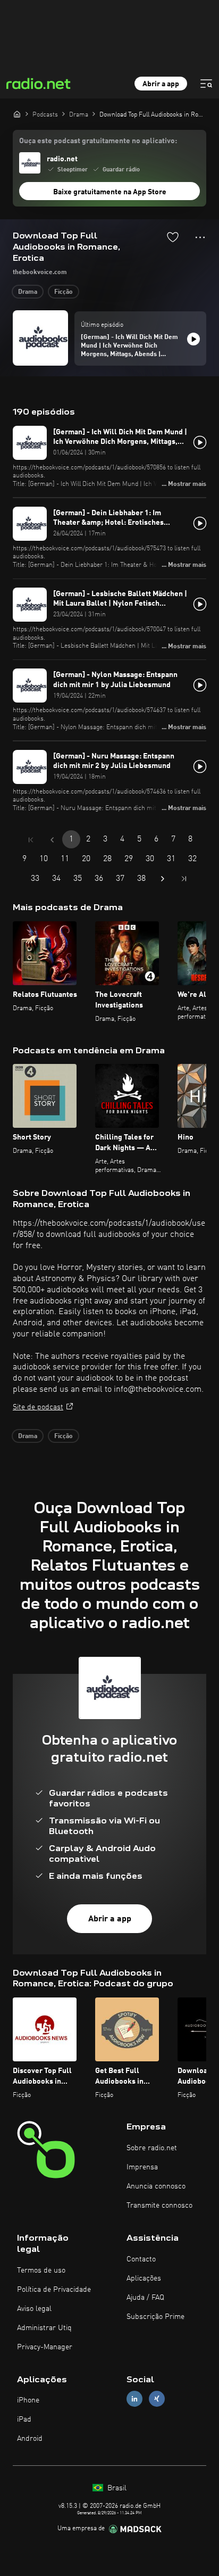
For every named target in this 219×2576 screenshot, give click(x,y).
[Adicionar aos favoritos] (173, 237)
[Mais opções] (200, 237)
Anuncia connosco (156, 2186)
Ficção (64, 292)
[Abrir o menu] (206, 84)
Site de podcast (38, 1407)
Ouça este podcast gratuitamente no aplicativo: (98, 141)
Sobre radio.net (152, 2148)
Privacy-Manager (45, 2347)
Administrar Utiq (44, 2328)
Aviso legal (34, 2309)
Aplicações (144, 2278)
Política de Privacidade (54, 2290)
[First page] (31, 840)
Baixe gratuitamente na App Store (110, 192)
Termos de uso (41, 2270)
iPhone (28, 2400)
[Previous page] (52, 840)
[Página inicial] (17, 114)
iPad (24, 2420)
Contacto (141, 2259)
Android (30, 2439)
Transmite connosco (159, 2206)
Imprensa (142, 2167)
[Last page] (184, 879)
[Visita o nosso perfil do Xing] (157, 2399)
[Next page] (163, 879)
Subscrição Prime (155, 2317)
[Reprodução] (193, 339)
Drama (28, 292)
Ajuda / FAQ (145, 2298)
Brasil (116, 2488)
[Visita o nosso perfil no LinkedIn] (134, 2399)
